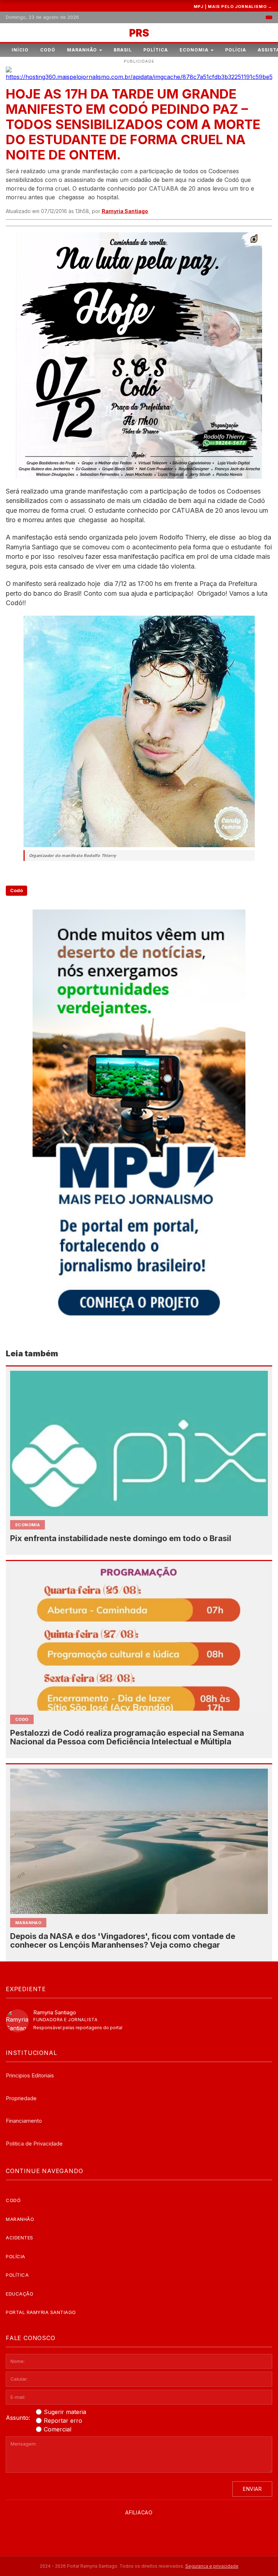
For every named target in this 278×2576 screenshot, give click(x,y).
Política (156, 50)
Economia (194, 50)
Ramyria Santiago (125, 211)
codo (22, 1719)
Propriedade (21, 2098)
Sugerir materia (65, 2412)
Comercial (58, 2429)
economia (28, 1525)
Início (20, 50)
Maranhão (82, 50)
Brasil (123, 50)
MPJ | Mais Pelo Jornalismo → (233, 7)
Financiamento (24, 2121)
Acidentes (20, 2238)
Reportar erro (63, 2421)
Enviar (252, 2489)
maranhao (28, 1923)
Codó (48, 50)
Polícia (236, 50)
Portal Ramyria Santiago (41, 2312)
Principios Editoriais (30, 2075)
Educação (20, 2294)
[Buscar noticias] (269, 17)
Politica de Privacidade (34, 2144)
